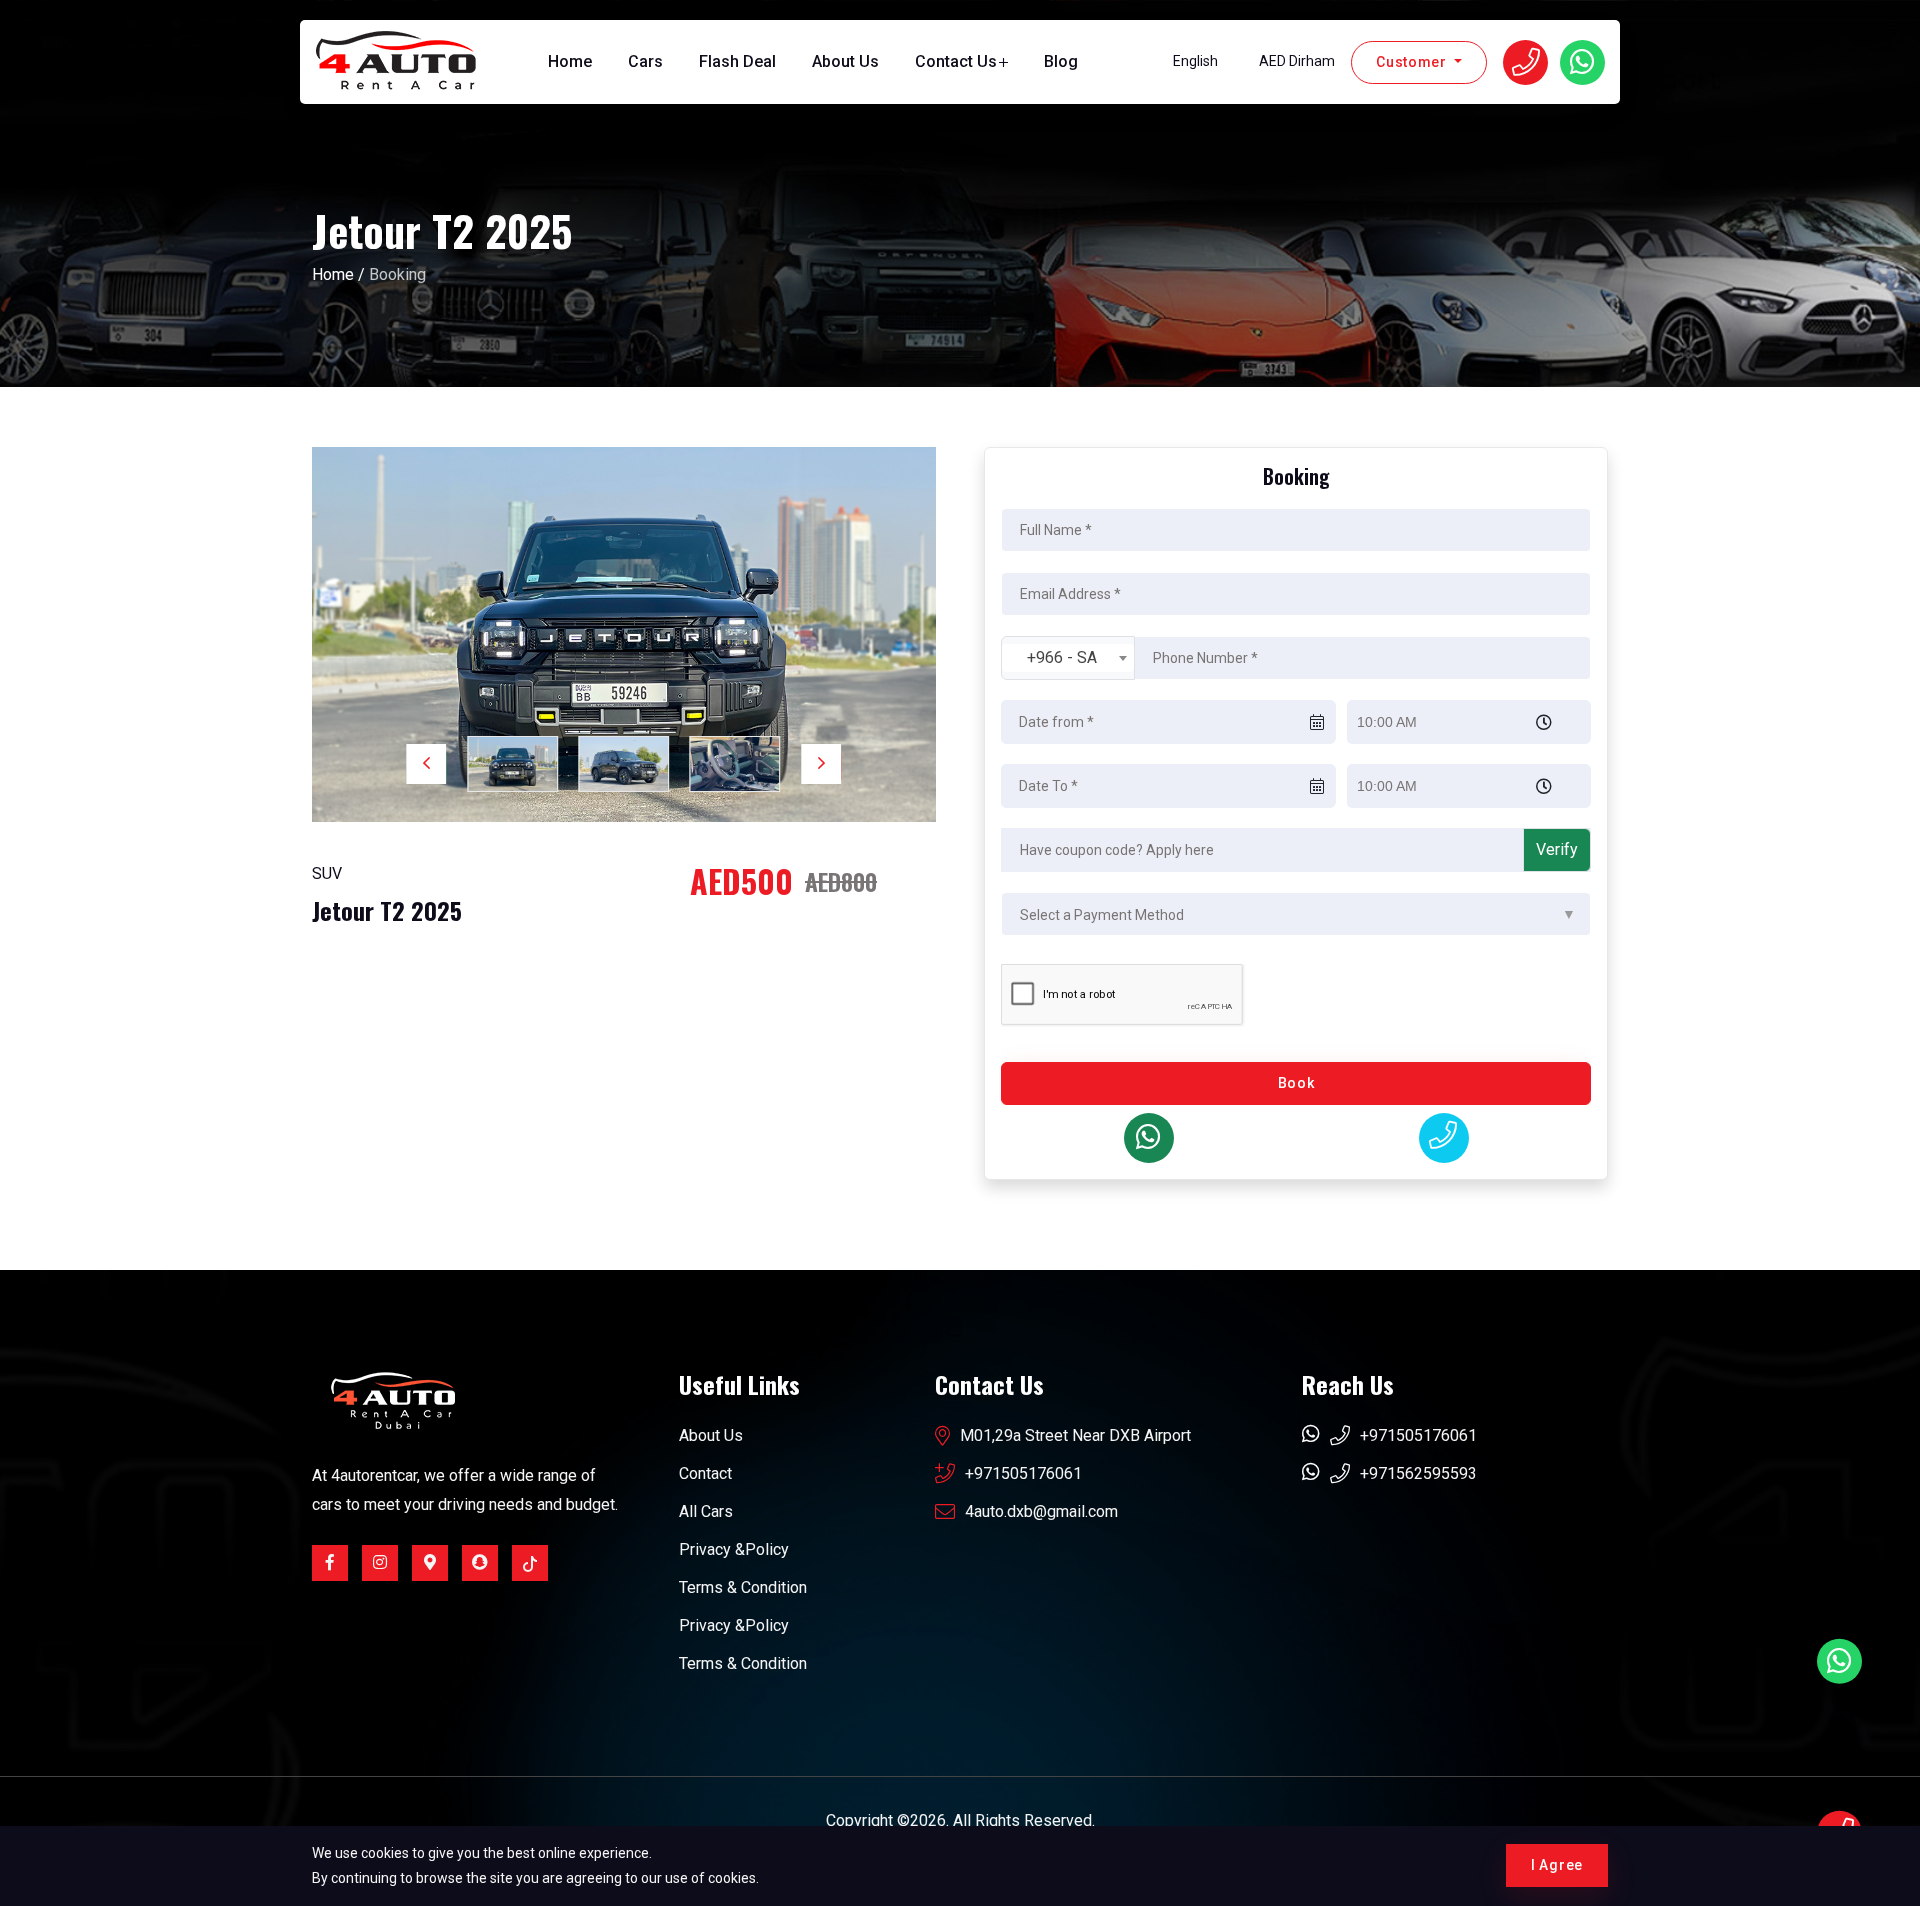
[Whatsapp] (1149, 1138)
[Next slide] (822, 764)
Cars (645, 61)
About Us (845, 61)
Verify (1557, 849)
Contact (705, 1473)
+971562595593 (1418, 1473)
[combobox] (1068, 658)
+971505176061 (1023, 1473)
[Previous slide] (426, 764)
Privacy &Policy (734, 1549)
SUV (327, 873)
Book (1296, 1083)
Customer (1413, 62)
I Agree (1557, 1865)
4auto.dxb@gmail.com (1041, 1511)
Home (570, 61)
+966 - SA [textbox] (1062, 657)
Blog (1061, 61)
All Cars (706, 1511)
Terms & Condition (743, 1587)
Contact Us (956, 61)
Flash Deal (737, 61)
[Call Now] (1444, 1138)
